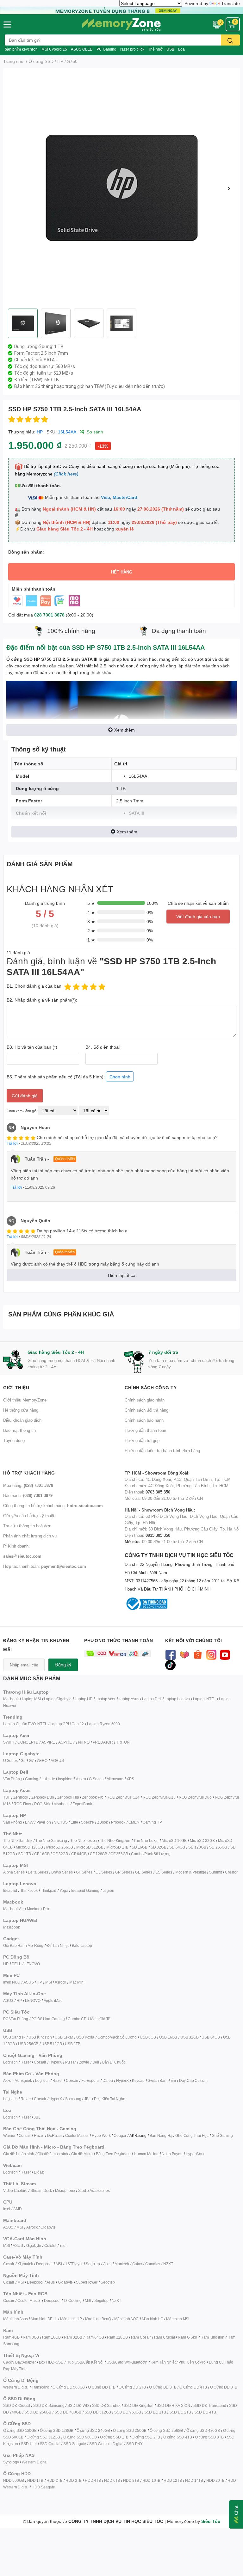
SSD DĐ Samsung (49, 2405)
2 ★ (91, 931)
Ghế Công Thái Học (192, 2135)
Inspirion (65, 1779)
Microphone (65, 2190)
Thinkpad (49, 1890)
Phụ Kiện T (103, 2099)
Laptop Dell (152, 1699)
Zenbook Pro (93, 1797)
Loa (181, 49)
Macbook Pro (38, 1909)
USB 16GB (168, 2037)
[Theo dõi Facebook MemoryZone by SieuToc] (170, 1654)
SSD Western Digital (106, 2444)
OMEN (134, 1822)
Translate (231, 3)
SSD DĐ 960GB (128, 2412)
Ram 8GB (31, 2337)
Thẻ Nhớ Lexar (146, 1840)
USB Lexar (64, 2037)
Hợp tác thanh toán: (45, 1566)
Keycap (138, 2080)
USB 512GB (52, 2044)
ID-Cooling (73, 2300)
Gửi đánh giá (25, 1096)
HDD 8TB (131, 2480)
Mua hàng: (28, 1485)
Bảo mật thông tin (19, 1430)
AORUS (57, 1760)
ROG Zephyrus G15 (159, 1797)
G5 (23, 1760)
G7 (31, 1760)
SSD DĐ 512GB (98, 2412)
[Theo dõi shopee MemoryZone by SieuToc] (198, 1654)
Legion (108, 1890)
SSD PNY (134, 2444)
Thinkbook (29, 1890)
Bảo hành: (28, 1495)
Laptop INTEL (205, 1699)
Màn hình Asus (15, 2319)
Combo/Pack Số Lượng (151, 1854)
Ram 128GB (117, 2337)
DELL (16, 1964)
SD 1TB (25, 1854)
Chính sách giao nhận (145, 1400)
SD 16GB (140, 1847)
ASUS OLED (82, 49)
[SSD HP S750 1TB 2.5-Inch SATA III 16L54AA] (121, 188)
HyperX (56, 2062)
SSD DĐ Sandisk (106, 2405)
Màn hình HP (71, 2319)
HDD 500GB (14, 2480)
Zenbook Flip (68, 1797)
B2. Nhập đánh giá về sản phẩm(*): (42, 1000)
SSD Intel (29, 2444)
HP (40, 432)
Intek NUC (12, 1982)
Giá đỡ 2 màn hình (53, 2154)
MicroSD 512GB (90, 1847)
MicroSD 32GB (202, 1840)
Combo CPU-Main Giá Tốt (90, 2019)
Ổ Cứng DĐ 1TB (102, 2387)
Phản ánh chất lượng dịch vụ (30, 1536)
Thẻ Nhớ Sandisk (18, 1840)
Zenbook (21, 1797)
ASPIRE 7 (66, 1742)
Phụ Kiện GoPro (192, 2362)
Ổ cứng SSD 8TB (209, 2437)
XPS (130, 1779)
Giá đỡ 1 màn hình (19, 2154)
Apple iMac (53, 2000)
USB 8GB (148, 2037)
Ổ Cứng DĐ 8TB (224, 2387)
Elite (74, 1822)
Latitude (48, 1779)
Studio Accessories (94, 2190)
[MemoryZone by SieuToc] (121, 24)
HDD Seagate (43, 2487)
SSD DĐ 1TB (155, 2412)
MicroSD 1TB (117, 1847)
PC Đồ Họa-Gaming (48, 2019)
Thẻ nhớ (155, 49)
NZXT (168, 2264)
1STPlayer (74, 2264)
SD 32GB (159, 1847)
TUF (7, 1797)
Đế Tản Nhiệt (58, 1945)
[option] (121, 188)
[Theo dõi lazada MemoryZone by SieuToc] (184, 1654)
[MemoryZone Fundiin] (121, 10)
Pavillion (44, 1822)
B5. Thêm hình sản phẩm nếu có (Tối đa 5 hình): (69, 1077)
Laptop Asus (129, 1699)
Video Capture (15, 2190)
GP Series (124, 1872)
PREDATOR (103, 1742)
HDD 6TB (112, 2480)
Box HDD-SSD (51, 2362)
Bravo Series (62, 1872)
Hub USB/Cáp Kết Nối (85, 2362)
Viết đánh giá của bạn (198, 916)
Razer (26, 2062)
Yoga (64, 1890)
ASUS (28, 1982)
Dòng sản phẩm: (26, 552)
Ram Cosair (141, 2337)
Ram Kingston (212, 2337)
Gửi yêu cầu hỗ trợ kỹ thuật (29, 1516)
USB (170, 49)
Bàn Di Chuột (113, 2062)
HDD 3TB (74, 2480)
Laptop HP (84, 1699)
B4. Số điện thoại (103, 1047)
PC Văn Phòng (16, 2019)
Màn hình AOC (126, 2319)
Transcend (40, 2387)
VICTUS (61, 1822)
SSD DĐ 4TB (205, 2412)
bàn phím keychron (21, 49)
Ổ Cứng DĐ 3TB (163, 2387)
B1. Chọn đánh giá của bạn (34, 986)
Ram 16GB (51, 2337)
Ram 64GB (95, 2337)
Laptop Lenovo (177, 1699)
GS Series (164, 1872)
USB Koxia (85, 2037)
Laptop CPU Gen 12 (67, 1724)
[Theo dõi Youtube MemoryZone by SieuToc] (225, 1654)
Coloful (50, 2245)
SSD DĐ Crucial (17, 2405)
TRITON (123, 1742)
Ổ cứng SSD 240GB (93, 2430)
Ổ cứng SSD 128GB (57, 2430)
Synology (11, 2462)
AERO (42, 1760)
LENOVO (32, 1964)
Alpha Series (14, 1872)
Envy (29, 1822)
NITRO (84, 1742)
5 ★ (91, 903)
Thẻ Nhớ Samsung (51, 1840)
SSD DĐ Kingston (139, 2405)
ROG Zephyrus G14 (123, 1797)
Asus (107, 2264)
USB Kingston (40, 2037)
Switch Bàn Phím (162, 2080)
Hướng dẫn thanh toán (145, 1430)
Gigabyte (48, 2227)
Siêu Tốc (211, 2521)
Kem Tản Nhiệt (163, 2362)
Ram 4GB (11, 2337)
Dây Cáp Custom (193, 2080)
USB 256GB (28, 2044)
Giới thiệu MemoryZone (25, 1400)
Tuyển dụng (14, 1440)
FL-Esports (90, 2080)
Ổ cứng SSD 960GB (80, 2437)
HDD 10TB (151, 2480)
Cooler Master (77, 2135)
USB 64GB (211, 2037)
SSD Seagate (75, 2444)
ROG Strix (42, 1804)
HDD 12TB (173, 2480)
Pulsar (71, 2062)
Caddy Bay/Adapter (19, 2362)
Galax (137, 2264)
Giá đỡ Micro (82, 2154)
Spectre (87, 1822)
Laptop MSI (31, 1699)
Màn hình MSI (178, 2319)
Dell (96, 2062)
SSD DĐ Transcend (210, 2405)
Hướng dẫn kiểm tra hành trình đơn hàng (162, 1451)
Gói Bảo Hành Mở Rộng (23, 1945)
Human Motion (146, 2154)
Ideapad (10, 1890)
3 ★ (91, 921)
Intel (7, 2209)
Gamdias (153, 2264)
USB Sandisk (14, 2037)
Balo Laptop (82, 1945)
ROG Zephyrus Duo (195, 1797)
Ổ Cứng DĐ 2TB (132, 2387)
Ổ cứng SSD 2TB (146, 2437)
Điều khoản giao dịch (22, 1420)
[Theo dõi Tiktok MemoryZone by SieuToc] (170, 1664)
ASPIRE (48, 1742)
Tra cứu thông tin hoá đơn (27, 1526)
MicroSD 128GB (29, 1847)
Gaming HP (152, 1822)
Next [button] (229, 188)
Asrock (60, 1982)
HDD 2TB (55, 2480)
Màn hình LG (153, 2319)
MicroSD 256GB (60, 1847)
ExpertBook (82, 1804)
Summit (215, 1872)
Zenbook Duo (43, 1797)
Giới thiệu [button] (16, 1387)
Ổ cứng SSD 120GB (20, 2430)
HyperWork (101, 2135)
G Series (96, 1779)
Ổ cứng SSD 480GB (203, 2430)
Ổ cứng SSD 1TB (114, 2437)
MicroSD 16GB (174, 1840)
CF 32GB (60, 1854)
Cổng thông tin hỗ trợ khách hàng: (53, 1506)
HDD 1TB (35, 2480)
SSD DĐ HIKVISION (173, 2405)
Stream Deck (41, 2190)
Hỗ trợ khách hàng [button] (29, 1473)
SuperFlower (87, 2282)
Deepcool (44, 2264)
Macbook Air (13, 1909)
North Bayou (172, 2154)
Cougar (120, 2135)
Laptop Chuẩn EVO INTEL (25, 1724)
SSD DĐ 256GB (38, 2412)
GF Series (84, 1872)
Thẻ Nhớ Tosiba (84, 1840)
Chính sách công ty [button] (151, 1387)
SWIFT (9, 1742)
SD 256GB (218, 1847)
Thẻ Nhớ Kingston (115, 1840)
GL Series (104, 1872)
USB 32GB (189, 2037)
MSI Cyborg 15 (54, 49)
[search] (230, 40)
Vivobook (62, 1804)
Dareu (108, 2080)
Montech (122, 2264)
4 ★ (91, 912)
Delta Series (38, 1872)
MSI (48, 1982)
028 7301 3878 (49, 615)
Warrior (9, 2135)
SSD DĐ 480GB (68, 2412)
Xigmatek (25, 2264)
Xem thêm (125, 730)
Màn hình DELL (44, 2319)
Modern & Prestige (191, 1872)
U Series (10, 1760)
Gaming (32, 1779)
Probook (118, 1822)
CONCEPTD (28, 1742)
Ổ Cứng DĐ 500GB (69, 2387)
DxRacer (55, 2135)
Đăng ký (63, 1665)
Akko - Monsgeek (18, 2080)
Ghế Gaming (222, 2135)
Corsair (40, 2062)
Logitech (10, 2062)
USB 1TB (73, 2044)
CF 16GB (42, 1854)
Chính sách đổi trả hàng (146, 1410)
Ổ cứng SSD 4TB (178, 2437)
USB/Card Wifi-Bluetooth (127, 2362)
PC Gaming (106, 49)
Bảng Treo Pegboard (113, 2154)
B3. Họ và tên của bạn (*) (32, 1047)
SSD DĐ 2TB (180, 2412)
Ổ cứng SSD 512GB (43, 2437)
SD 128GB (197, 1847)
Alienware (115, 1779)
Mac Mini (77, 1982)
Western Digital (16, 2387)
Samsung (73, 2099)
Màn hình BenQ (98, 2319)
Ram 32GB (73, 2337)
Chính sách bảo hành (144, 1420)
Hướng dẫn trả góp (142, 1440)
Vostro (81, 1779)
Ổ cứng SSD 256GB (166, 2430)
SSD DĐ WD (78, 2405)
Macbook (11, 1699)
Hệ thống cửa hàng (21, 1410)
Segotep (93, 2264)
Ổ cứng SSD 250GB (130, 2430)
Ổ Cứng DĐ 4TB (193, 2387)
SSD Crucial (50, 2444)
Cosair (9, 2264)
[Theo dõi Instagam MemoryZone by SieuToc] (211, 1654)
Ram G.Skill (188, 2337)
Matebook (11, 1927)
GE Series (143, 1872)
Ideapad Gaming (85, 1890)
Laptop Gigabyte (58, 1699)
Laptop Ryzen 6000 (103, 1724)
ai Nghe (119, 2099)
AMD (17, 2209)
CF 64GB (79, 1854)
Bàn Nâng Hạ (161, 2135)
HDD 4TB (93, 2480)
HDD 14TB (194, 2480)
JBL (87, 2099)
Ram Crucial (165, 2337)
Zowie (84, 2062)
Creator (231, 1872)
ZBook (103, 1822)
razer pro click (132, 49)
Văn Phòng (12, 1779)
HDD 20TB (215, 2480)
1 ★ (91, 940)
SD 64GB (177, 1847)
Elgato (39, 2172)
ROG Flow (22, 1804)
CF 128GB (99, 1854)
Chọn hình (120, 1077)
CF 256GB (119, 1854)
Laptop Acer (106, 1699)
